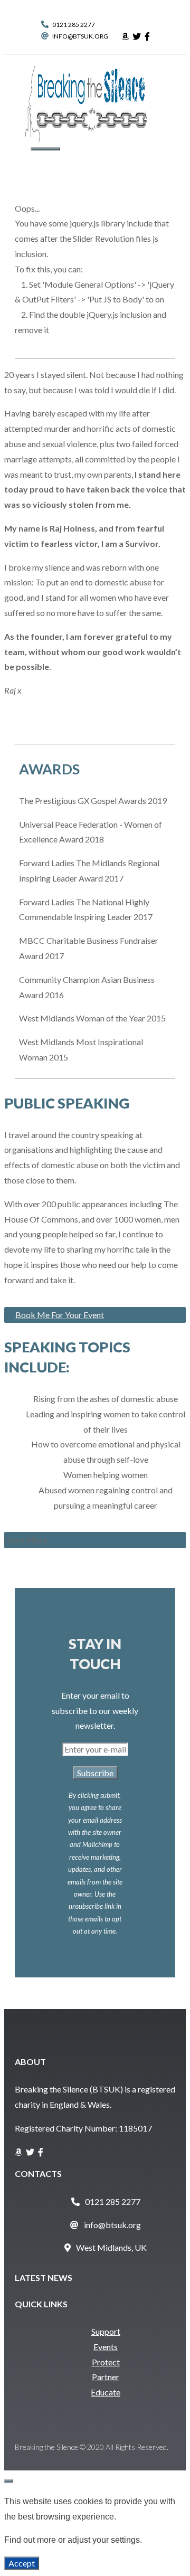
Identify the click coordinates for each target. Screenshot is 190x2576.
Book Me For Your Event (60, 1315)
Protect (106, 2362)
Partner (106, 2377)
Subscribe (95, 1773)
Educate (106, 2392)
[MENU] (45, 149)
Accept (22, 2563)
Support (106, 2331)
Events (106, 2347)
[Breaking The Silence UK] (86, 139)
